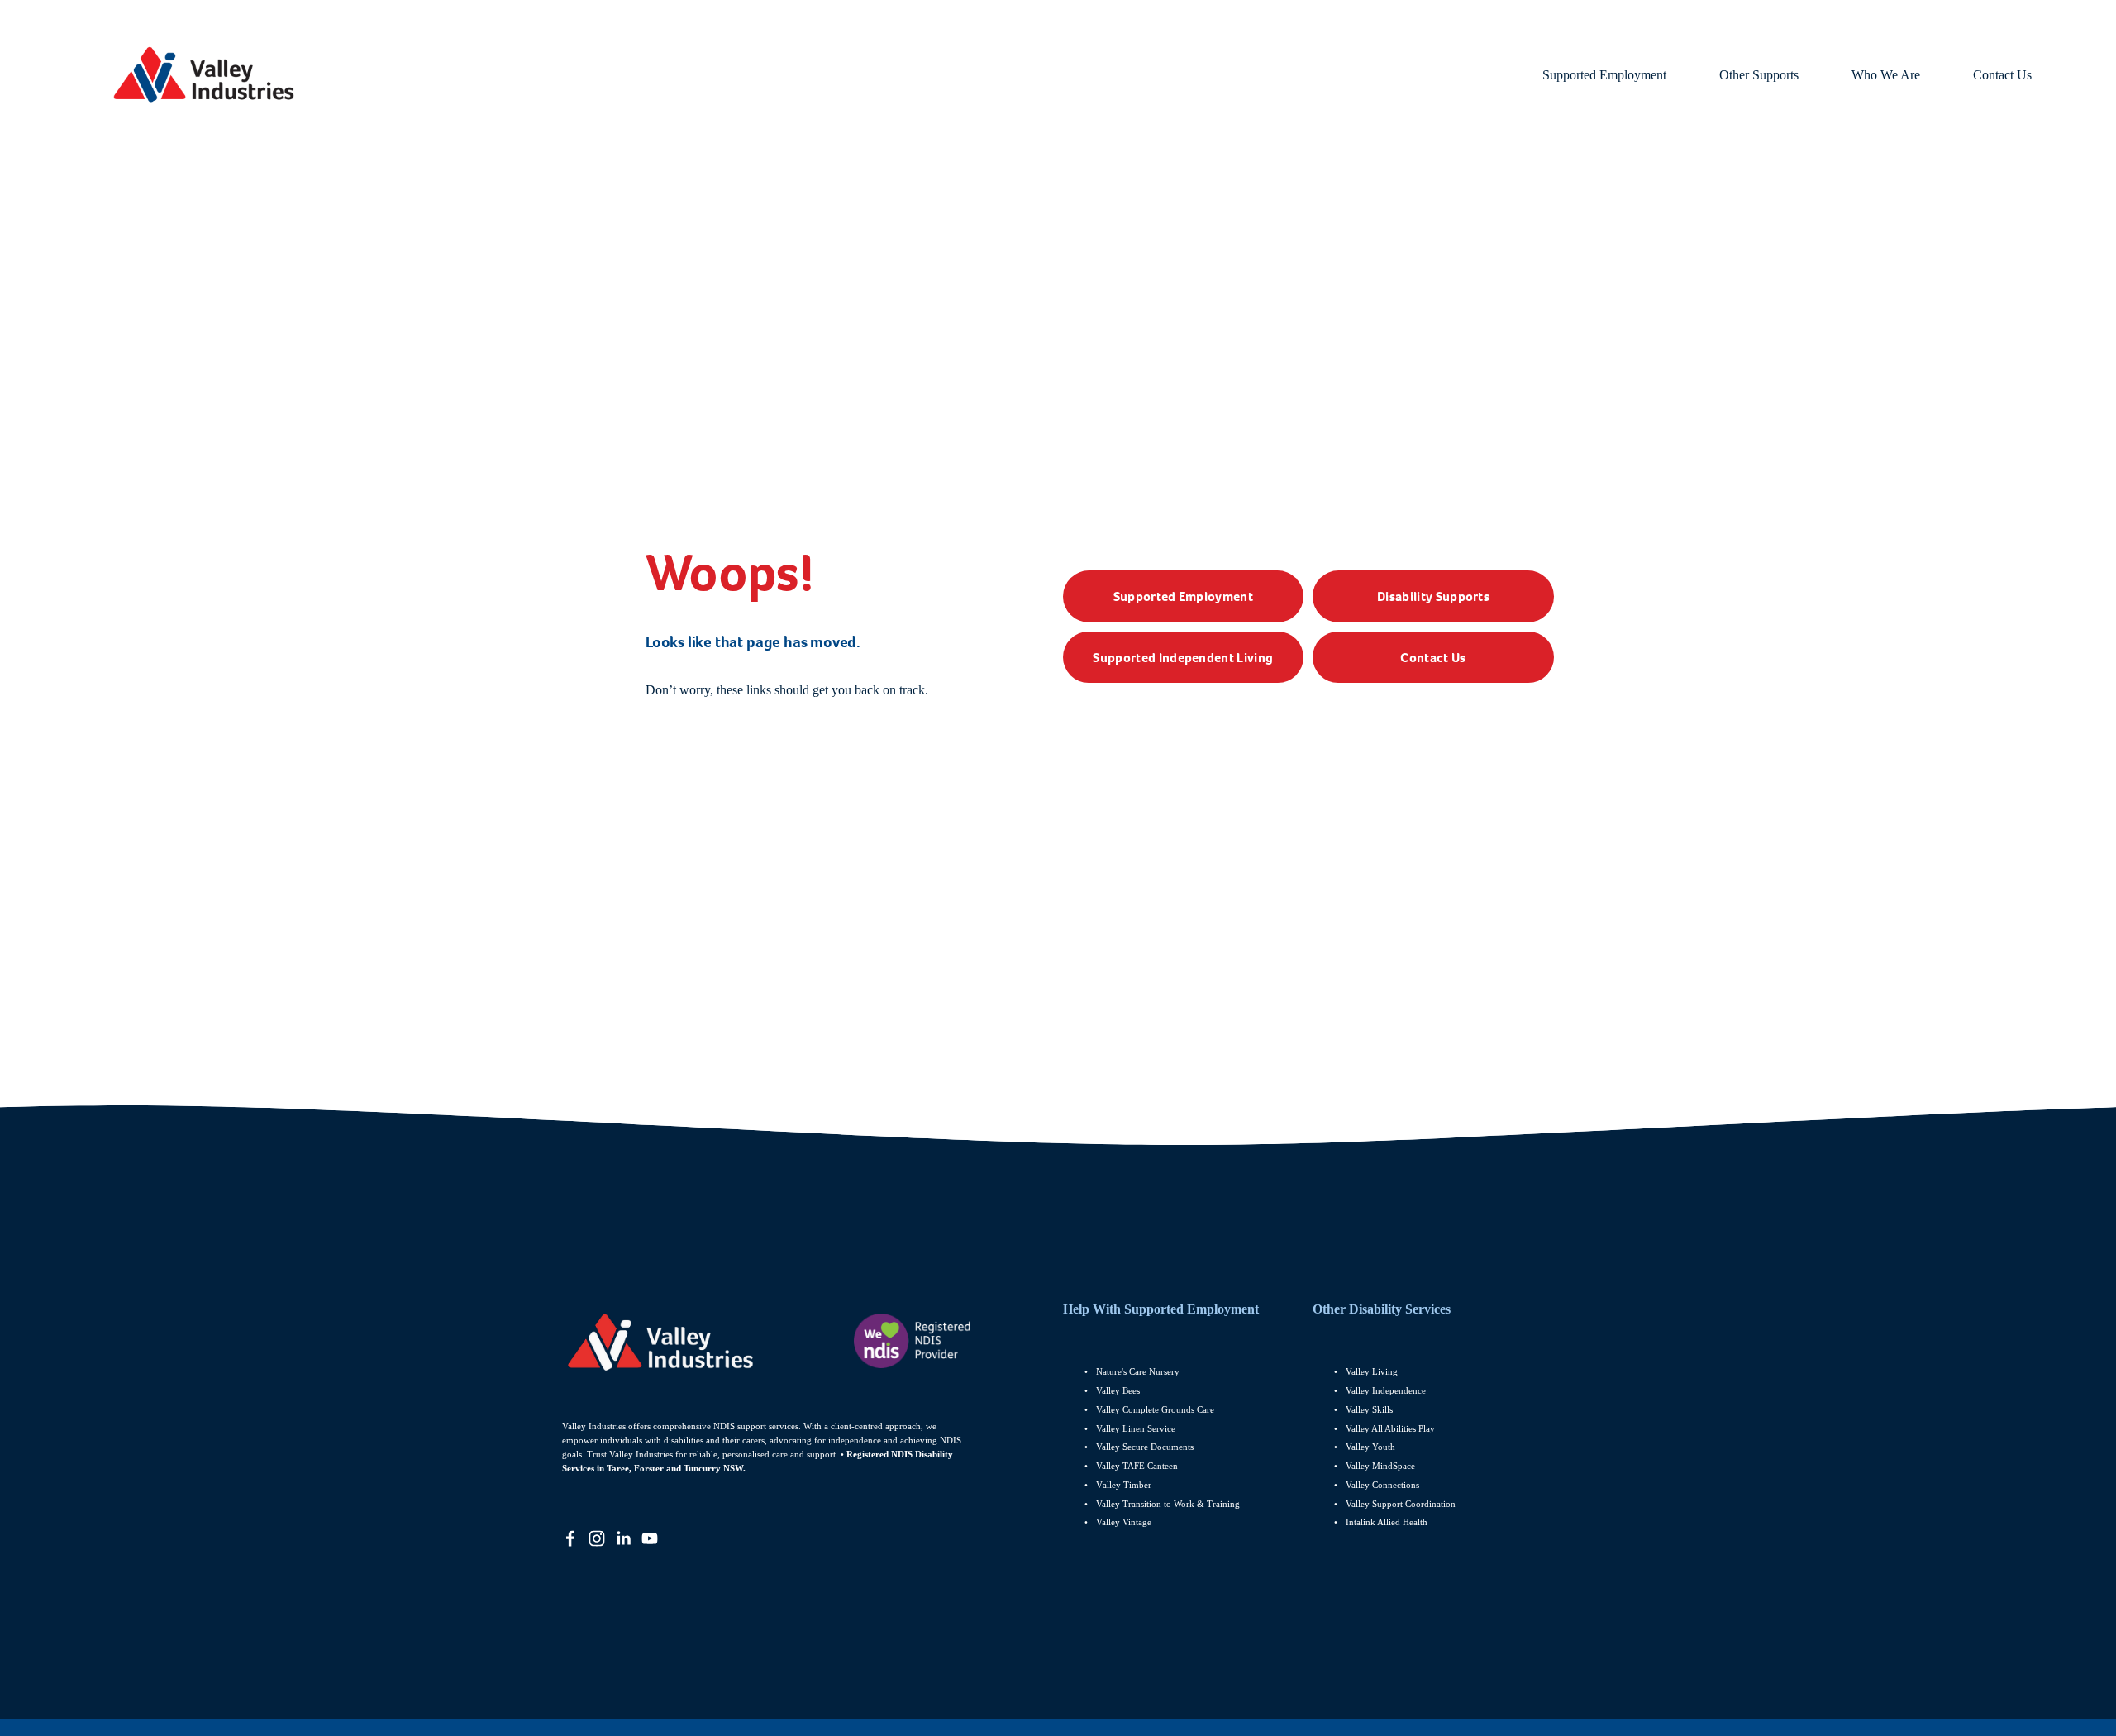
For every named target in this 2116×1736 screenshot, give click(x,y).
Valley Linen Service (1136, 1428)
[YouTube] (650, 1538)
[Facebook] (570, 1538)
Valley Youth (1370, 1447)
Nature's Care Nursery (1138, 1371)
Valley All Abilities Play (1390, 1428)
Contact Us (2002, 75)
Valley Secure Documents (1145, 1447)
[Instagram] (597, 1538)
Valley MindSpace (1380, 1466)
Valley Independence (1386, 1390)
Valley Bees (1118, 1390)
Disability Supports (1433, 596)
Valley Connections (1382, 1485)
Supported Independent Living (1183, 658)
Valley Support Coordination (1402, 1504)
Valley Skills (1369, 1409)
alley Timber (1127, 1485)
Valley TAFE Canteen (1137, 1466)
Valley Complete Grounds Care (1155, 1409)
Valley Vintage (1124, 1522)
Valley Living (1372, 1371)
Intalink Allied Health (1387, 1522)
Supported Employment (1183, 596)
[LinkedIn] (623, 1538)
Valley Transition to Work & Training (1168, 1504)
